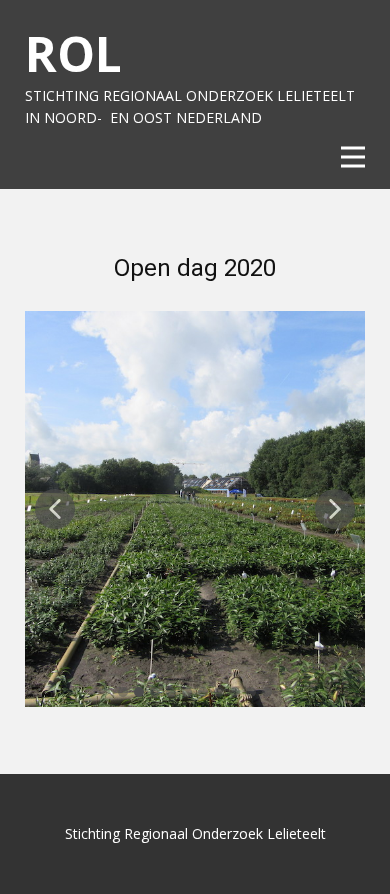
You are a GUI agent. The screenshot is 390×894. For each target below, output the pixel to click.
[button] (55, 509)
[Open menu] (353, 157)
